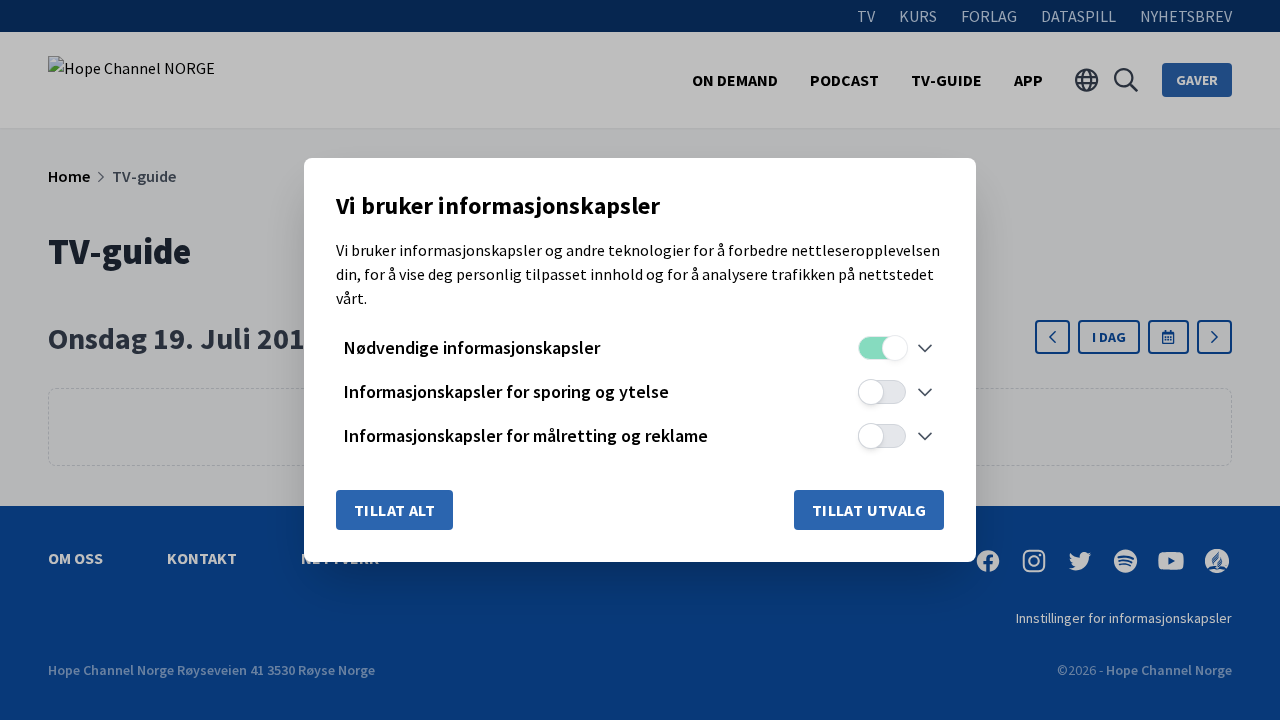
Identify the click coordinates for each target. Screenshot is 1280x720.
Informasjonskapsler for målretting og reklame (526, 435)
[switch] (882, 348)
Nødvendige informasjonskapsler (472, 347)
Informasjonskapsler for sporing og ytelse (506, 391)
